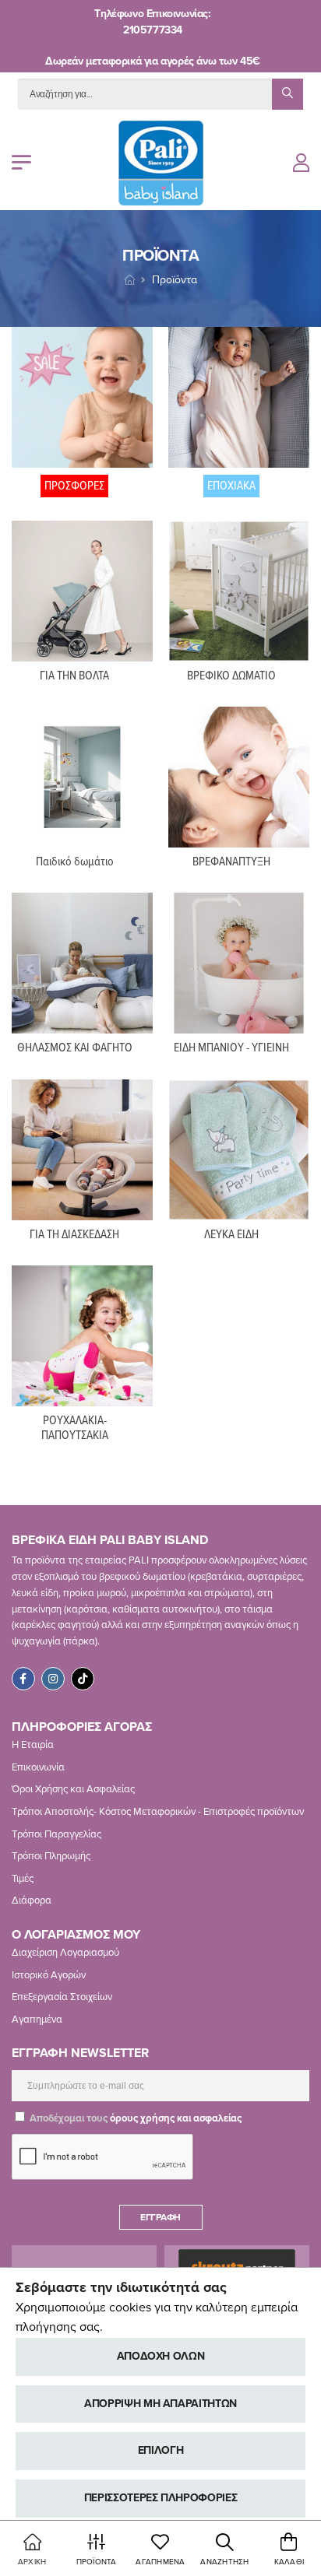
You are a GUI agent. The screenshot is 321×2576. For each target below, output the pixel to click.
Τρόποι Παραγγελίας (56, 1834)
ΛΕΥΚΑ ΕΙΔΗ (231, 1235)
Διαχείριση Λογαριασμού (65, 1953)
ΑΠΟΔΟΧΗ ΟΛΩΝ (161, 2356)
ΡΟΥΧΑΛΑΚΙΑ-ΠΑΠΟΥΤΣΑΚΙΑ (75, 1428)
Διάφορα (32, 1900)
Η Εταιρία (33, 1745)
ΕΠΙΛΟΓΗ (161, 2450)
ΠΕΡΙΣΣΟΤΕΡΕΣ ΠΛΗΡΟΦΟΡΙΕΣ (161, 2498)
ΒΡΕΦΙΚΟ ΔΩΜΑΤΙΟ (231, 676)
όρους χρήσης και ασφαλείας (176, 2118)
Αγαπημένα (37, 2020)
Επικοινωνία (38, 1767)
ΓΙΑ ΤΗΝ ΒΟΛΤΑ (74, 676)
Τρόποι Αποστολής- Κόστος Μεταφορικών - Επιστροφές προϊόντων (158, 1812)
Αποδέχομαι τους (134, 2118)
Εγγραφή (160, 2217)
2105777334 (153, 30)
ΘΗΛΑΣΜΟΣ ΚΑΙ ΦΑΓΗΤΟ (75, 1048)
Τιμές (23, 1879)
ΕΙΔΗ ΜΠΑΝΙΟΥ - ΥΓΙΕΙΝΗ (231, 1048)
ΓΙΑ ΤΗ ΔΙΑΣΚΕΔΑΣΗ (74, 1235)
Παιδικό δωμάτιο (75, 862)
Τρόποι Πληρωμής (51, 1856)
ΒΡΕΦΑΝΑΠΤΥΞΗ (231, 862)
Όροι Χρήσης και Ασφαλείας (73, 1789)
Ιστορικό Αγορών (49, 1975)
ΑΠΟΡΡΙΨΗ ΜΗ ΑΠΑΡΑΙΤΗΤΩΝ (160, 2404)
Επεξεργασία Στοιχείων (62, 1997)
